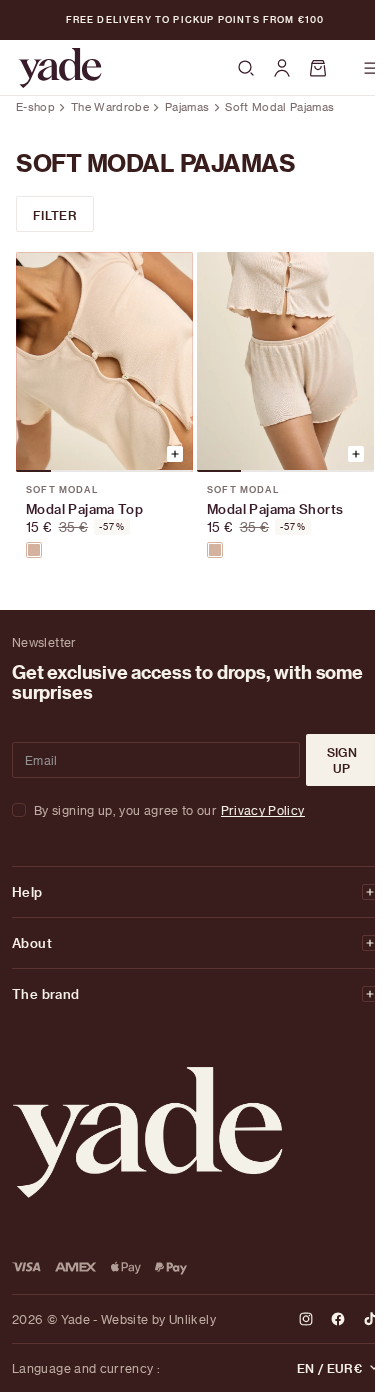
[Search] (246, 68)
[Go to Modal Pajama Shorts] (285, 362)
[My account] (282, 68)
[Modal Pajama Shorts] (215, 550)
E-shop (35, 106)
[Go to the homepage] (60, 68)
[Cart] (327, 68)
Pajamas (187, 106)
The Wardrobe (110, 106)
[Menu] (372, 68)
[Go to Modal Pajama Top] (104, 362)
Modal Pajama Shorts (275, 508)
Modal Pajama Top (84, 508)
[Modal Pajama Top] (34, 550)
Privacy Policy (263, 810)
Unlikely (192, 1319)
